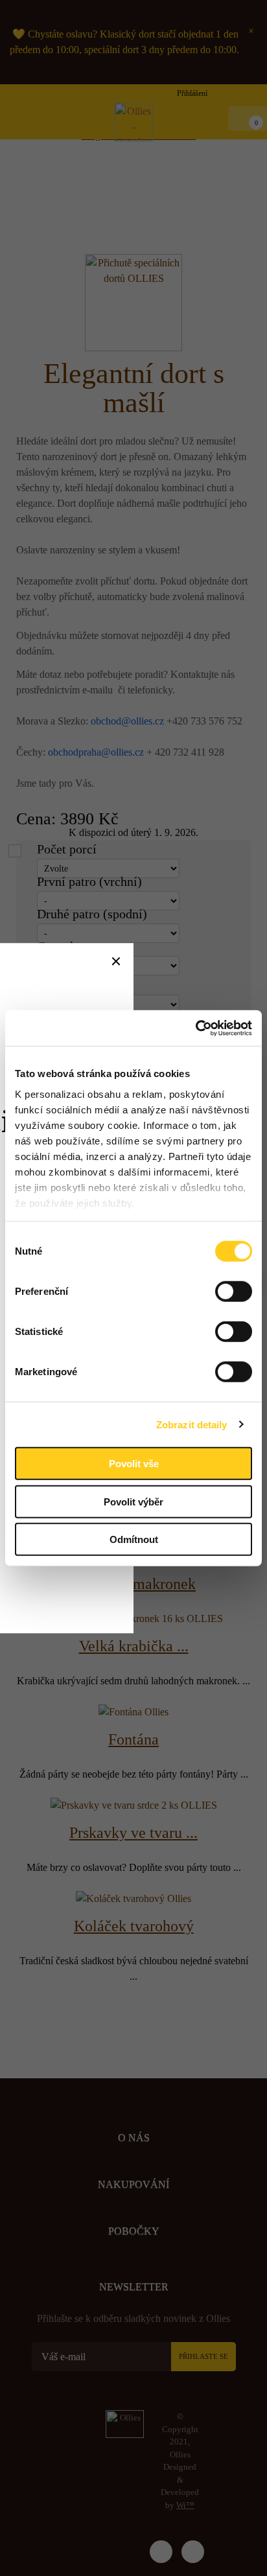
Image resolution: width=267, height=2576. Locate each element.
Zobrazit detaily (192, 1424)
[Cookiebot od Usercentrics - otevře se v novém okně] (195, 1028)
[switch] (234, 1292)
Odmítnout (134, 1539)
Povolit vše (134, 1464)
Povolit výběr (133, 1501)
